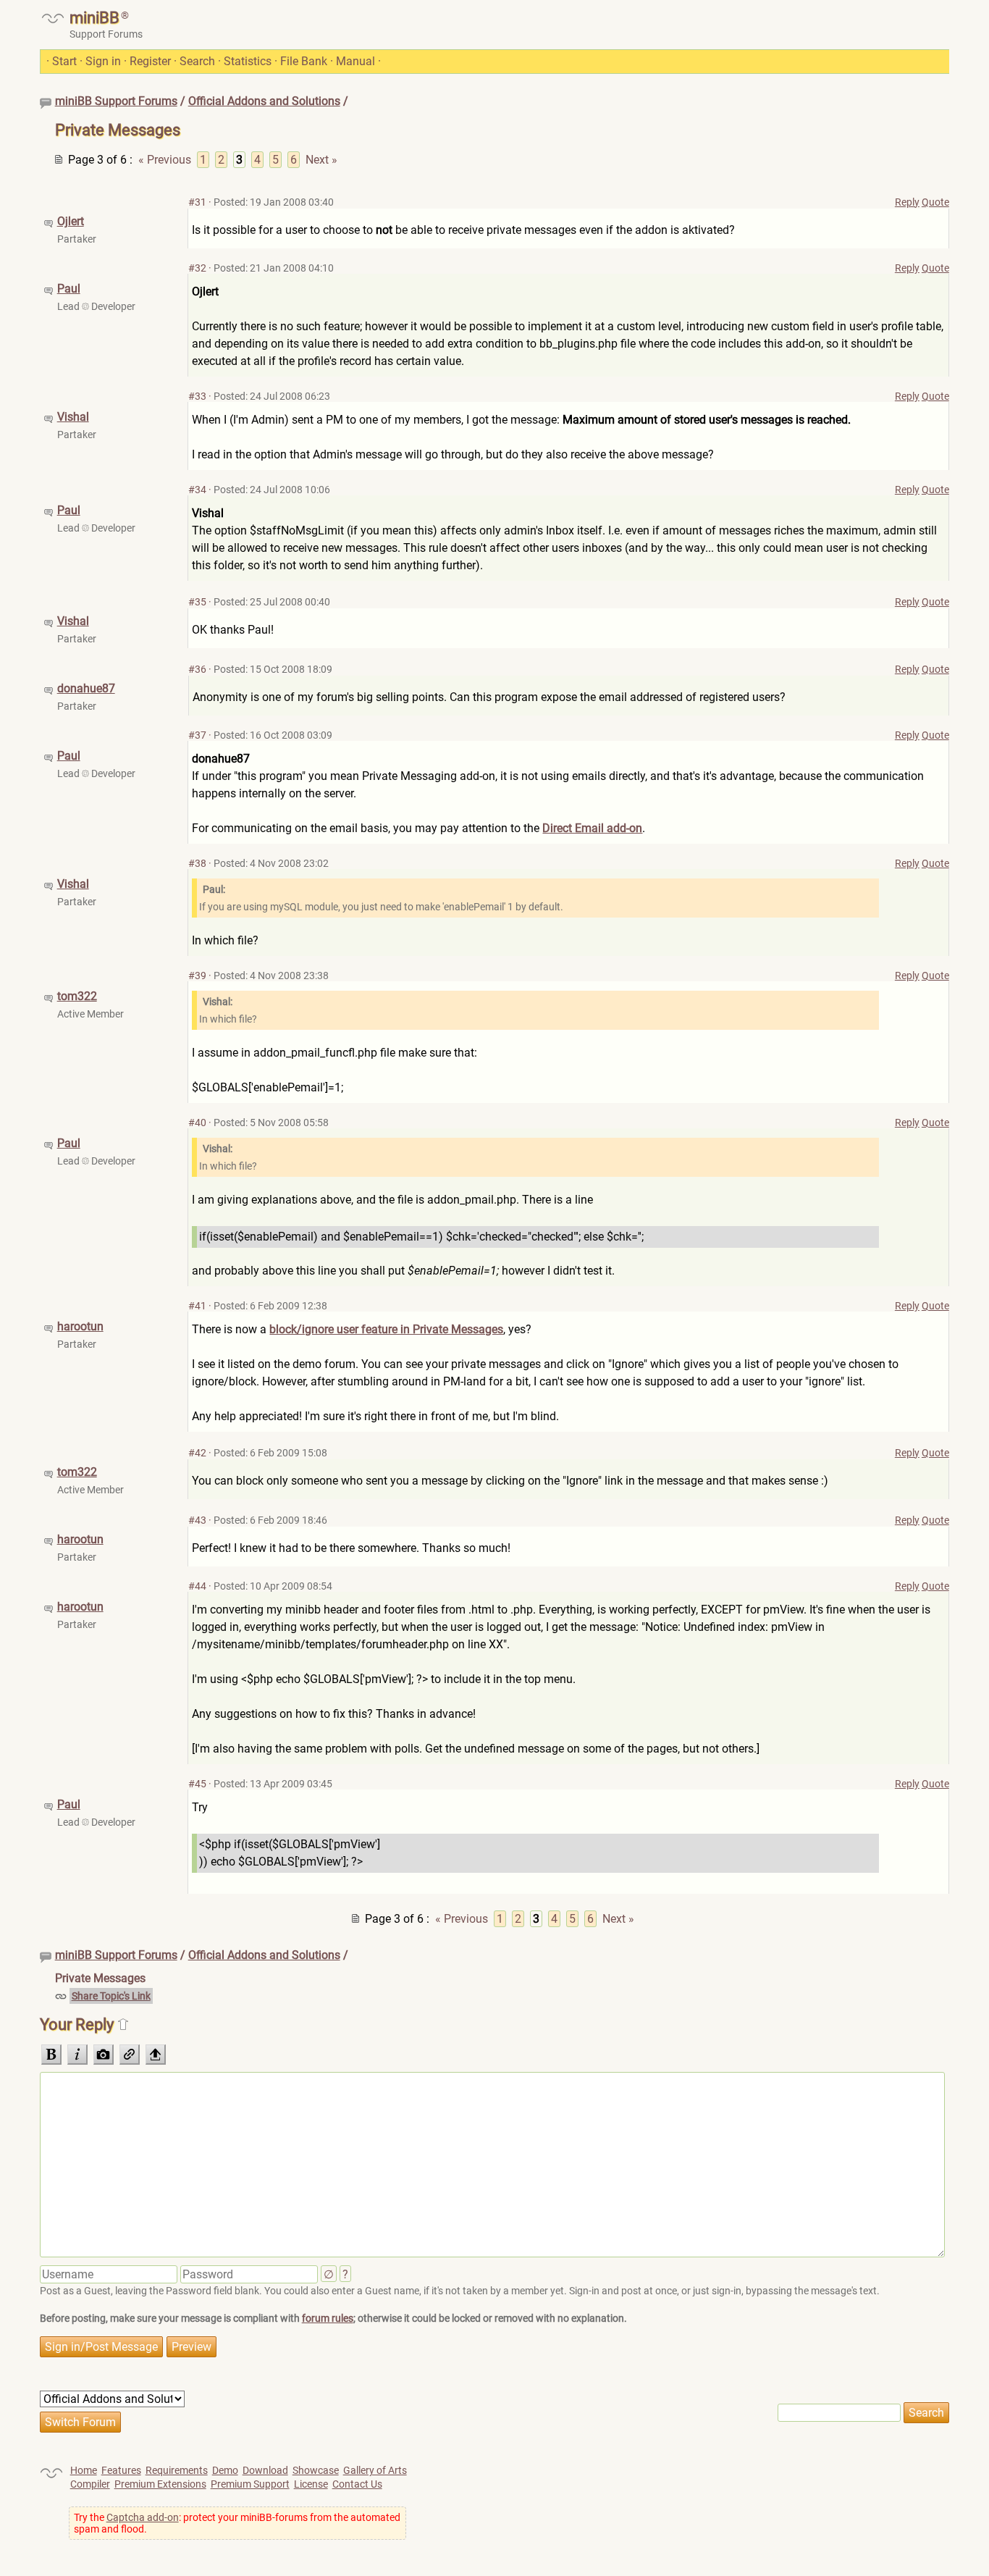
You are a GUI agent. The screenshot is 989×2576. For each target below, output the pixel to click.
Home (84, 2470)
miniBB (94, 18)
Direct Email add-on (592, 828)
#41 (197, 1306)
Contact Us (357, 2484)
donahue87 (86, 688)
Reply (907, 202)
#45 (197, 1784)
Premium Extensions (160, 2484)
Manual (355, 61)
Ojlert (71, 221)
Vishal (73, 417)
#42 (197, 1453)
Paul (69, 289)
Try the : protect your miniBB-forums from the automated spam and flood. (237, 2523)
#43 (197, 1520)
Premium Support (250, 2484)
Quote (935, 202)
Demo (225, 2470)
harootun (80, 1326)
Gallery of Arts (375, 2470)
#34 (197, 490)
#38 (197, 863)
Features (121, 2470)
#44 (197, 1586)
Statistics (248, 61)
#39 (197, 976)
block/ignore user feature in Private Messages (386, 1329)
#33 (197, 396)
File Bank (304, 61)
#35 (197, 602)
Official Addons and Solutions (264, 101)
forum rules (328, 2318)
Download (265, 2470)
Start (64, 61)
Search (197, 61)
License (311, 2484)
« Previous (165, 160)
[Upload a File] (156, 2055)
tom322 (77, 996)
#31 (197, 202)
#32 (197, 268)
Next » (321, 160)
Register (150, 61)
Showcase (316, 2470)
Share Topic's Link (111, 1996)
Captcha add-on (143, 2517)
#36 (197, 669)
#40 (197, 1123)
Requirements (177, 2470)
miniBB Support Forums (116, 101)
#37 (197, 735)
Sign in (103, 61)
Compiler (90, 2484)
